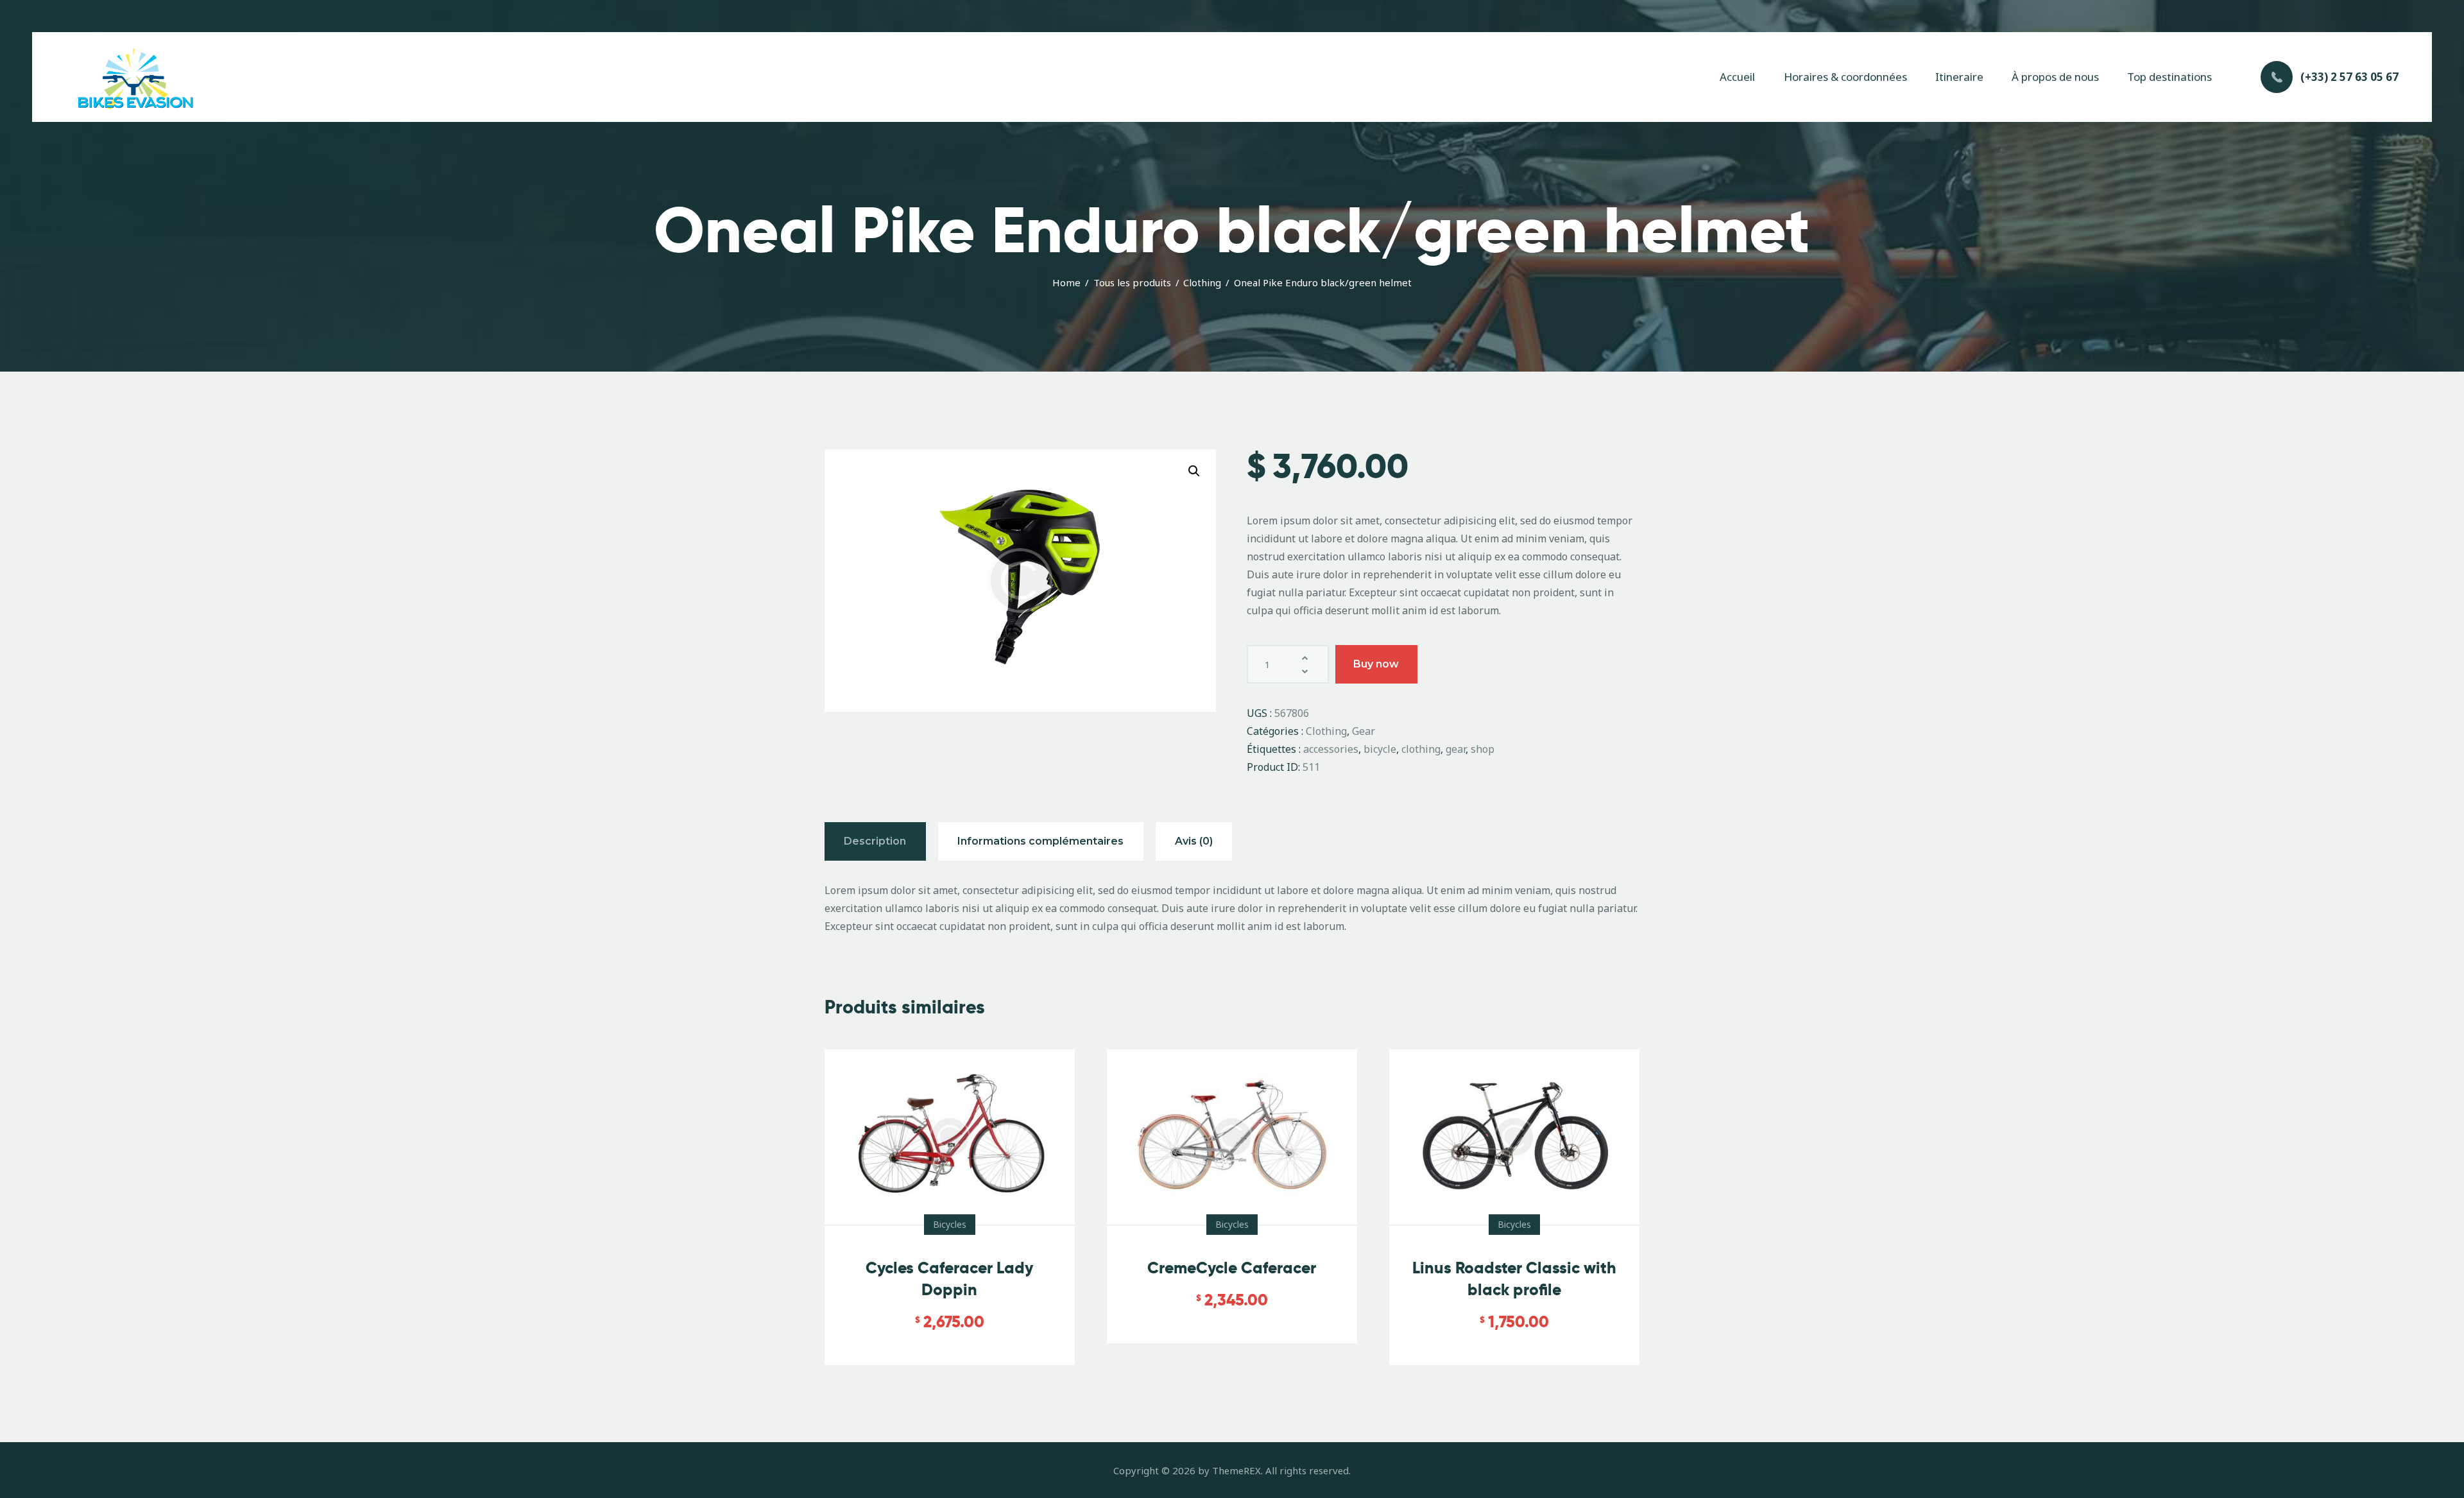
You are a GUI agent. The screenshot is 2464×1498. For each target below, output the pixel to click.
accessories (1331, 749)
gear (1456, 749)
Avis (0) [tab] (1194, 841)
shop (1483, 749)
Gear (1364, 731)
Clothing (1202, 282)
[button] (1194, 471)
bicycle (1380, 749)
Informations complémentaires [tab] (1040, 841)
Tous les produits (1132, 282)
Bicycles (950, 1224)
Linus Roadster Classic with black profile (1514, 1279)
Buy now (1376, 664)
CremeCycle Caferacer (1232, 1268)
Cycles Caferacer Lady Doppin (949, 1279)
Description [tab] (875, 841)
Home (1066, 282)
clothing (1421, 749)
